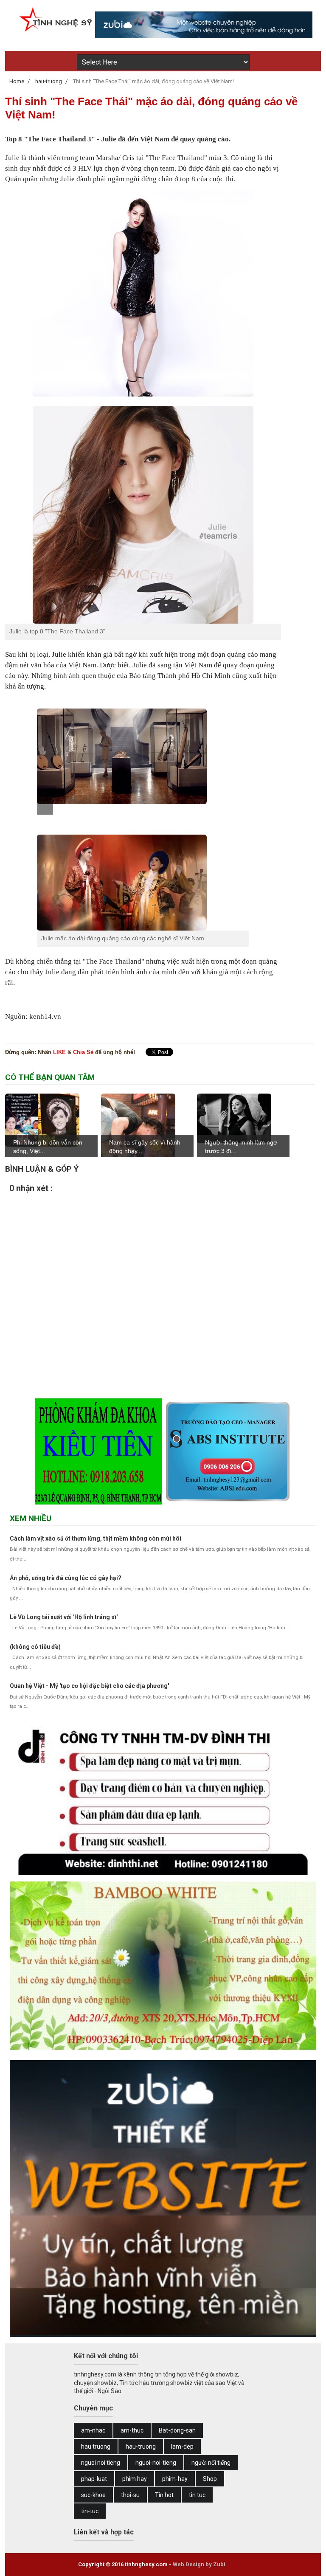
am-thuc (132, 2430)
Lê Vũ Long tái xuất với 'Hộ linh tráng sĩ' (64, 1617)
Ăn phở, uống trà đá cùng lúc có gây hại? (66, 1578)
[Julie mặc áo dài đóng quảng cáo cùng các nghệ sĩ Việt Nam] (143, 882)
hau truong (96, 2447)
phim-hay (175, 2479)
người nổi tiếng (211, 2463)
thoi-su (130, 2495)
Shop (210, 2479)
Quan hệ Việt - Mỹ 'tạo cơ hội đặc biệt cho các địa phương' (89, 1686)
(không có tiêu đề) (35, 1647)
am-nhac (93, 2430)
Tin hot (164, 2495)
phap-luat (94, 2479)
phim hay (135, 2479)
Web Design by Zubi (199, 2564)
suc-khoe (93, 2495)
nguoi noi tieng (101, 2463)
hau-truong (141, 2447)
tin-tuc (90, 2511)
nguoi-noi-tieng (156, 2463)
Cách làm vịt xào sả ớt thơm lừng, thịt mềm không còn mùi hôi (96, 1538)
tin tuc (197, 2495)
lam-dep (182, 2447)
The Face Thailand (176, 158)
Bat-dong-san (177, 2430)
